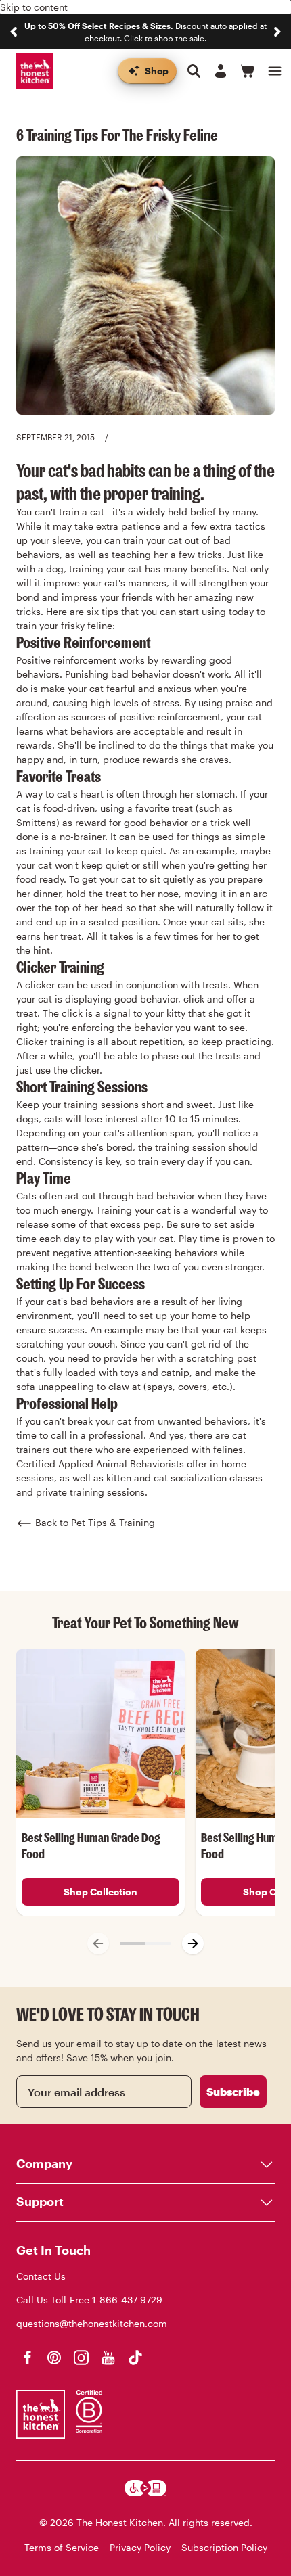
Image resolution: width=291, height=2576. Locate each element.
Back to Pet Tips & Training (95, 1522)
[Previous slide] (14, 32)
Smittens (36, 822)
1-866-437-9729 (127, 2300)
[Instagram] (81, 2357)
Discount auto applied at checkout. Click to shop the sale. (145, 32)
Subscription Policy (224, 2547)
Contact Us (41, 2276)
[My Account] (221, 71)
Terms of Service (62, 2547)
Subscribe (233, 2091)
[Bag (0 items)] (248, 71)
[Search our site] (194, 71)
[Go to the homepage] (35, 71)
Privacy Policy (140, 2547)
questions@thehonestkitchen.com (92, 2323)
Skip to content (34, 7)
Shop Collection (100, 1892)
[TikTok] (135, 2357)
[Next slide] (277, 32)
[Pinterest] (54, 2357)
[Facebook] (27, 2357)
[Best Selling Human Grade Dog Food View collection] (100, 1733)
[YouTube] (108, 2357)
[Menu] (275, 71)
